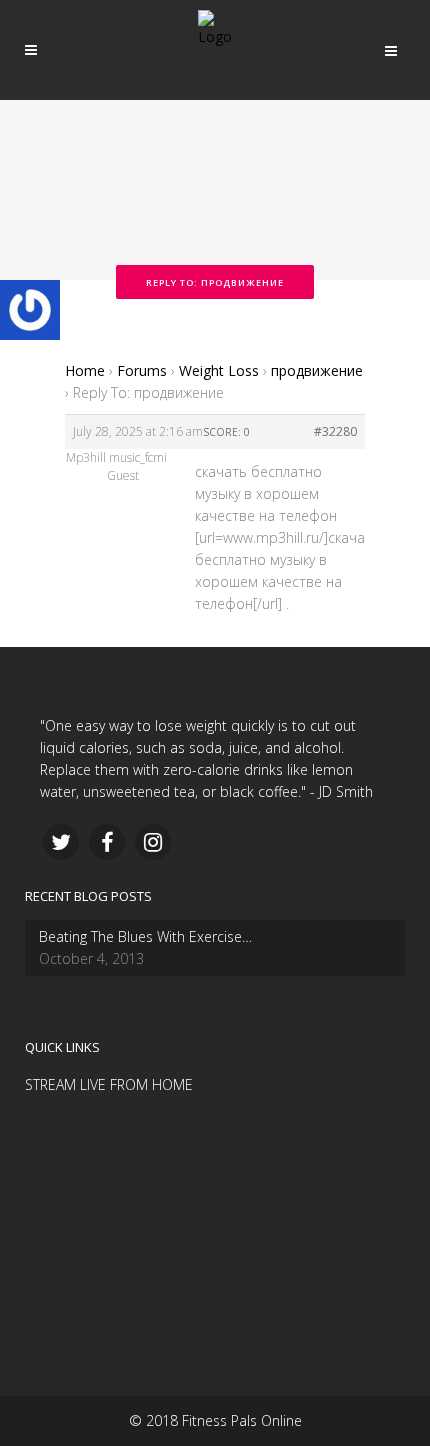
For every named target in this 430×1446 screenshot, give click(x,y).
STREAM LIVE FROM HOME (109, 1084)
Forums (142, 370)
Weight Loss (219, 370)
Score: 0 (226, 432)
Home (85, 370)
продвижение (317, 370)
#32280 (335, 431)
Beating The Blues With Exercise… (145, 936)
